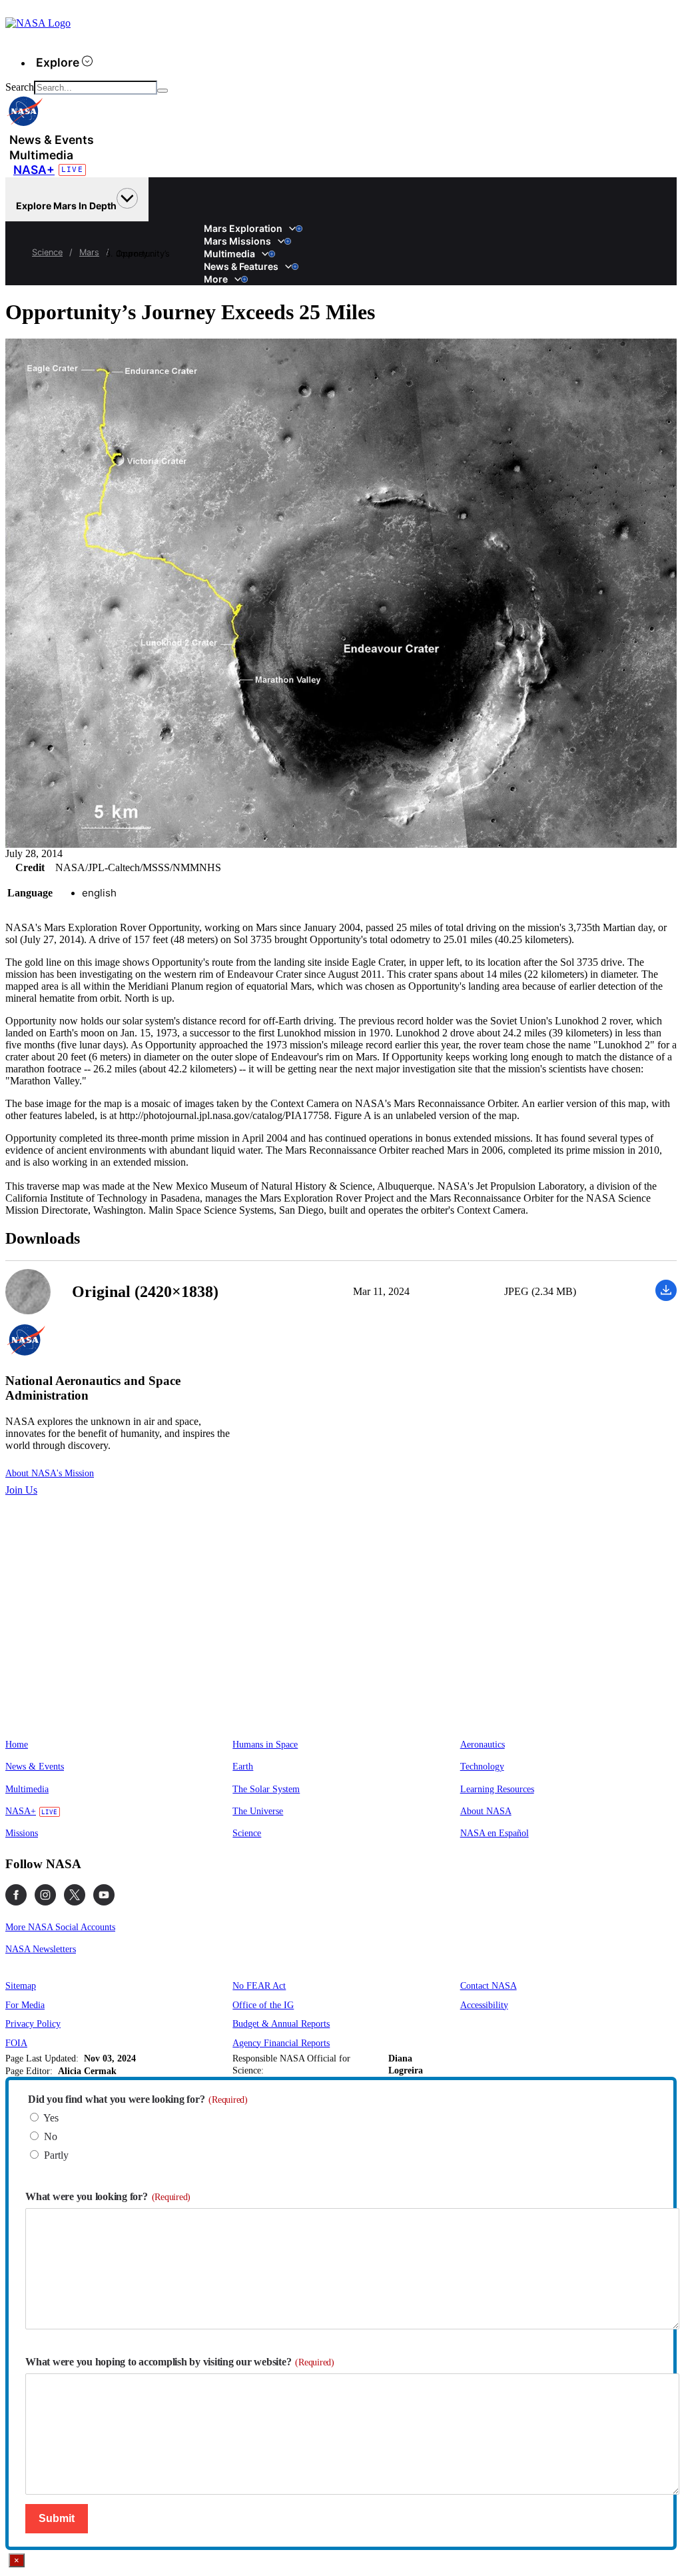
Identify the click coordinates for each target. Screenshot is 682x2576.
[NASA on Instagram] (45, 1895)
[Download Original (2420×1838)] (666, 1297)
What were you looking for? (108, 2196)
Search (20, 87)
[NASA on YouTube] (104, 1895)
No (51, 2136)
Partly (56, 2155)
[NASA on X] (75, 1895)
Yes (51, 2118)
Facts (208, 222)
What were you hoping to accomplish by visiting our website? (180, 2362)
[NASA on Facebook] (16, 1895)
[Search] (163, 91)
